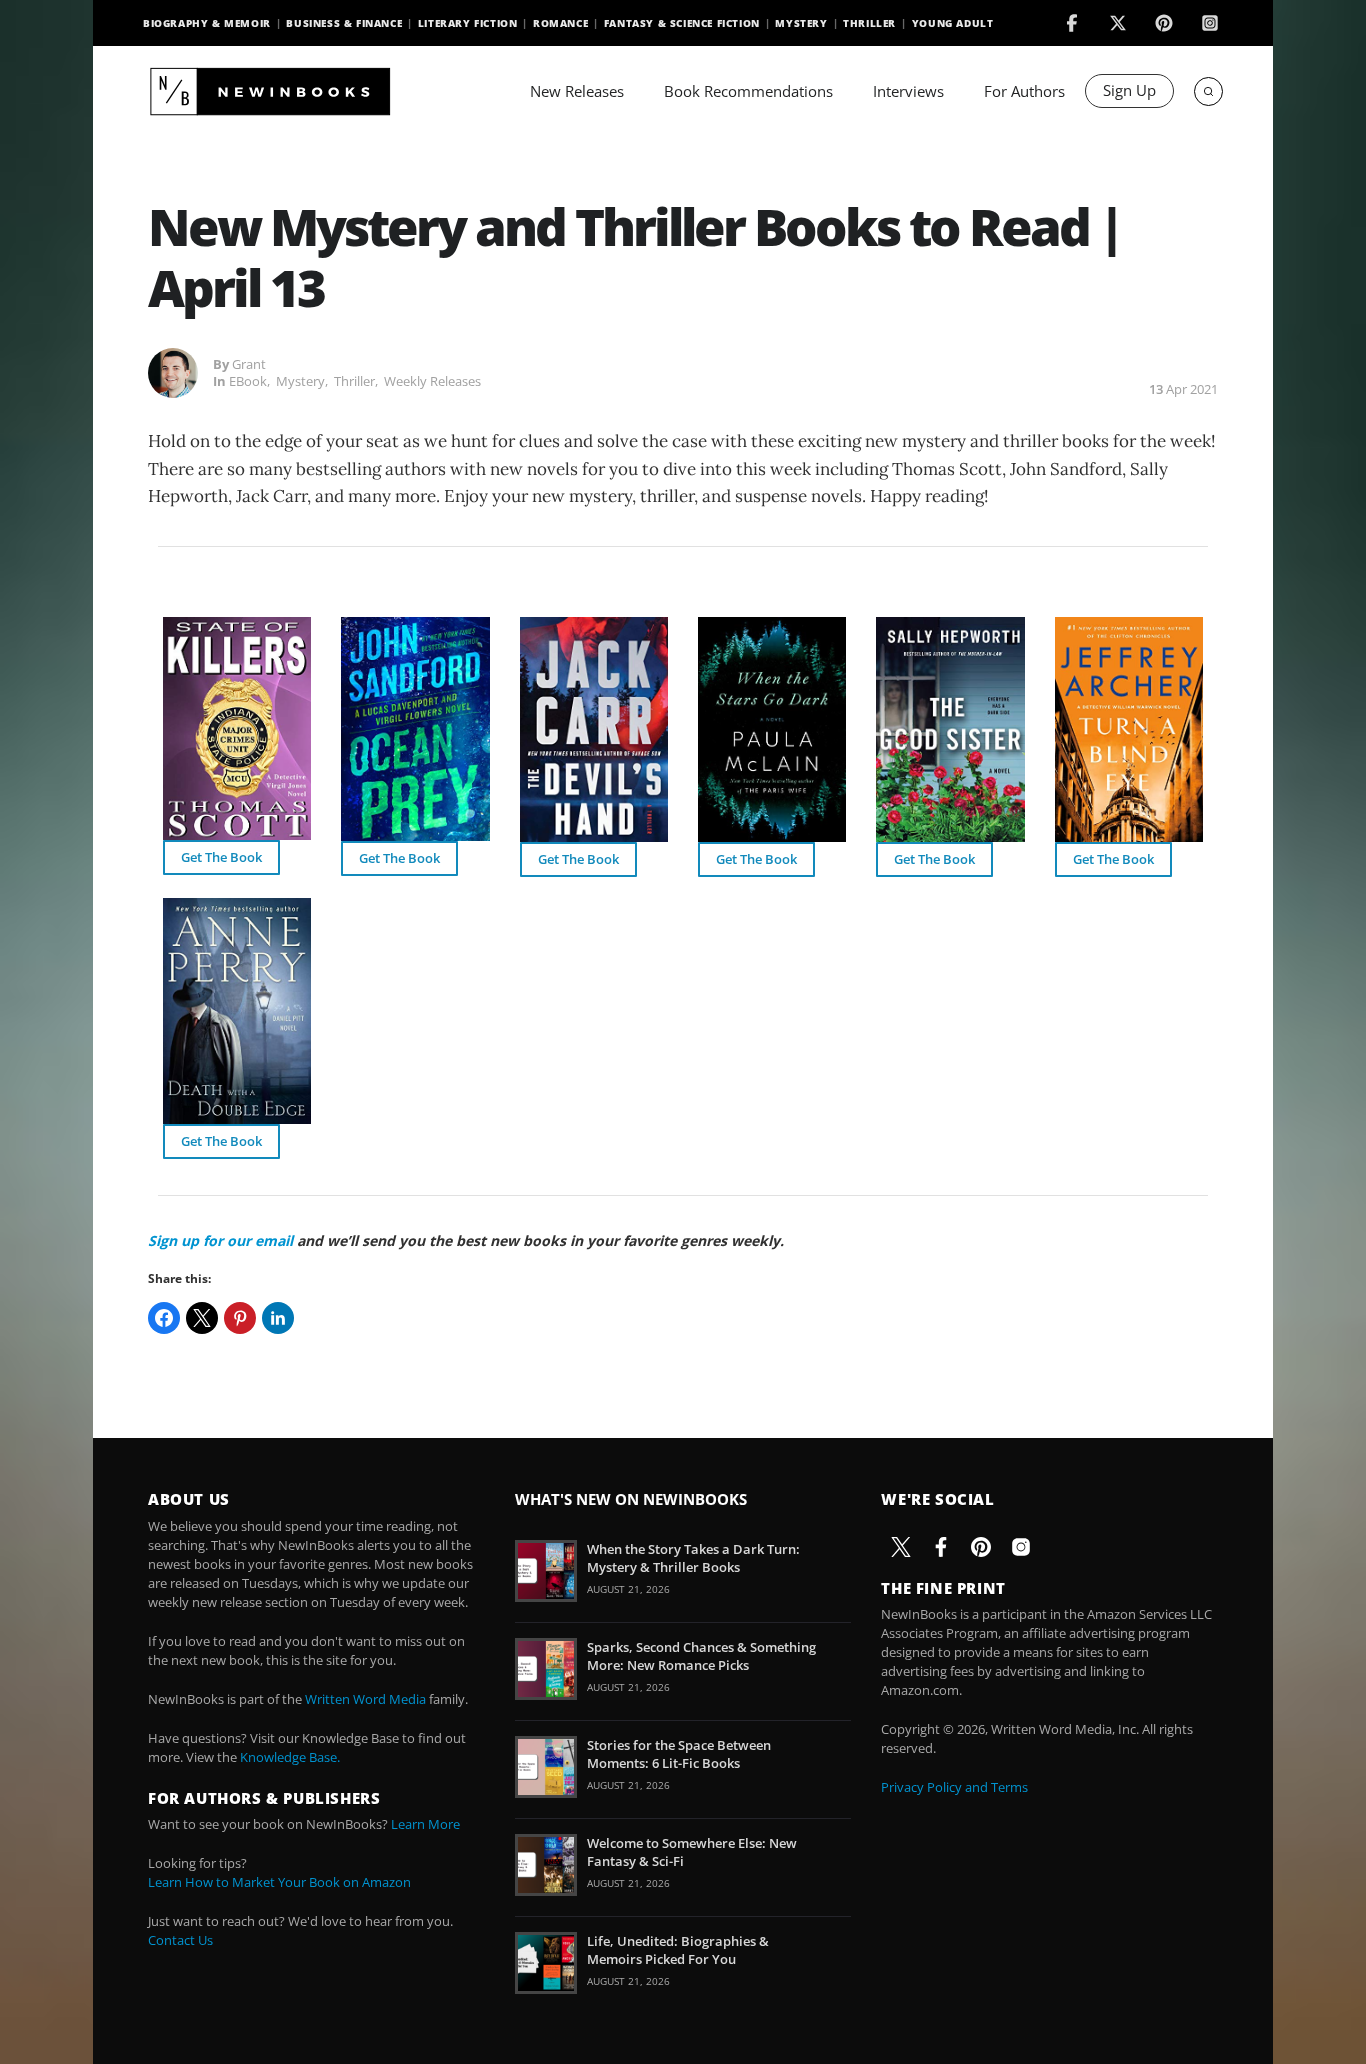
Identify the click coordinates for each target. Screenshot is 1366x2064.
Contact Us (180, 1940)
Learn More (425, 1824)
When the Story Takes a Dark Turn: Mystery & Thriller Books (693, 1558)
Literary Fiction (468, 23)
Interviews (908, 91)
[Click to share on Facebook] (164, 1318)
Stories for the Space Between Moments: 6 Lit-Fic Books (679, 1754)
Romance (560, 23)
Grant (249, 364)
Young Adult (953, 23)
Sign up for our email (220, 1240)
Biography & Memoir (207, 23)
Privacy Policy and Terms (954, 1787)
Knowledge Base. (290, 1757)
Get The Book (221, 857)
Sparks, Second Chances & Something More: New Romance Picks (701, 1656)
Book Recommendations (748, 91)
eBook (248, 381)
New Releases (577, 91)
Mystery (801, 23)
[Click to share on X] (202, 1318)
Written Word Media (365, 1699)
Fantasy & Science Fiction (682, 23)
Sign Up (1129, 90)
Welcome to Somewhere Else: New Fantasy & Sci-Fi (692, 1852)
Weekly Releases (432, 381)
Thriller (869, 23)
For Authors (1024, 91)
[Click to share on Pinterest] (240, 1318)
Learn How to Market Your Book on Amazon (279, 1882)
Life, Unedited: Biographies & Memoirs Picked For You (678, 1950)
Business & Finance (344, 23)
